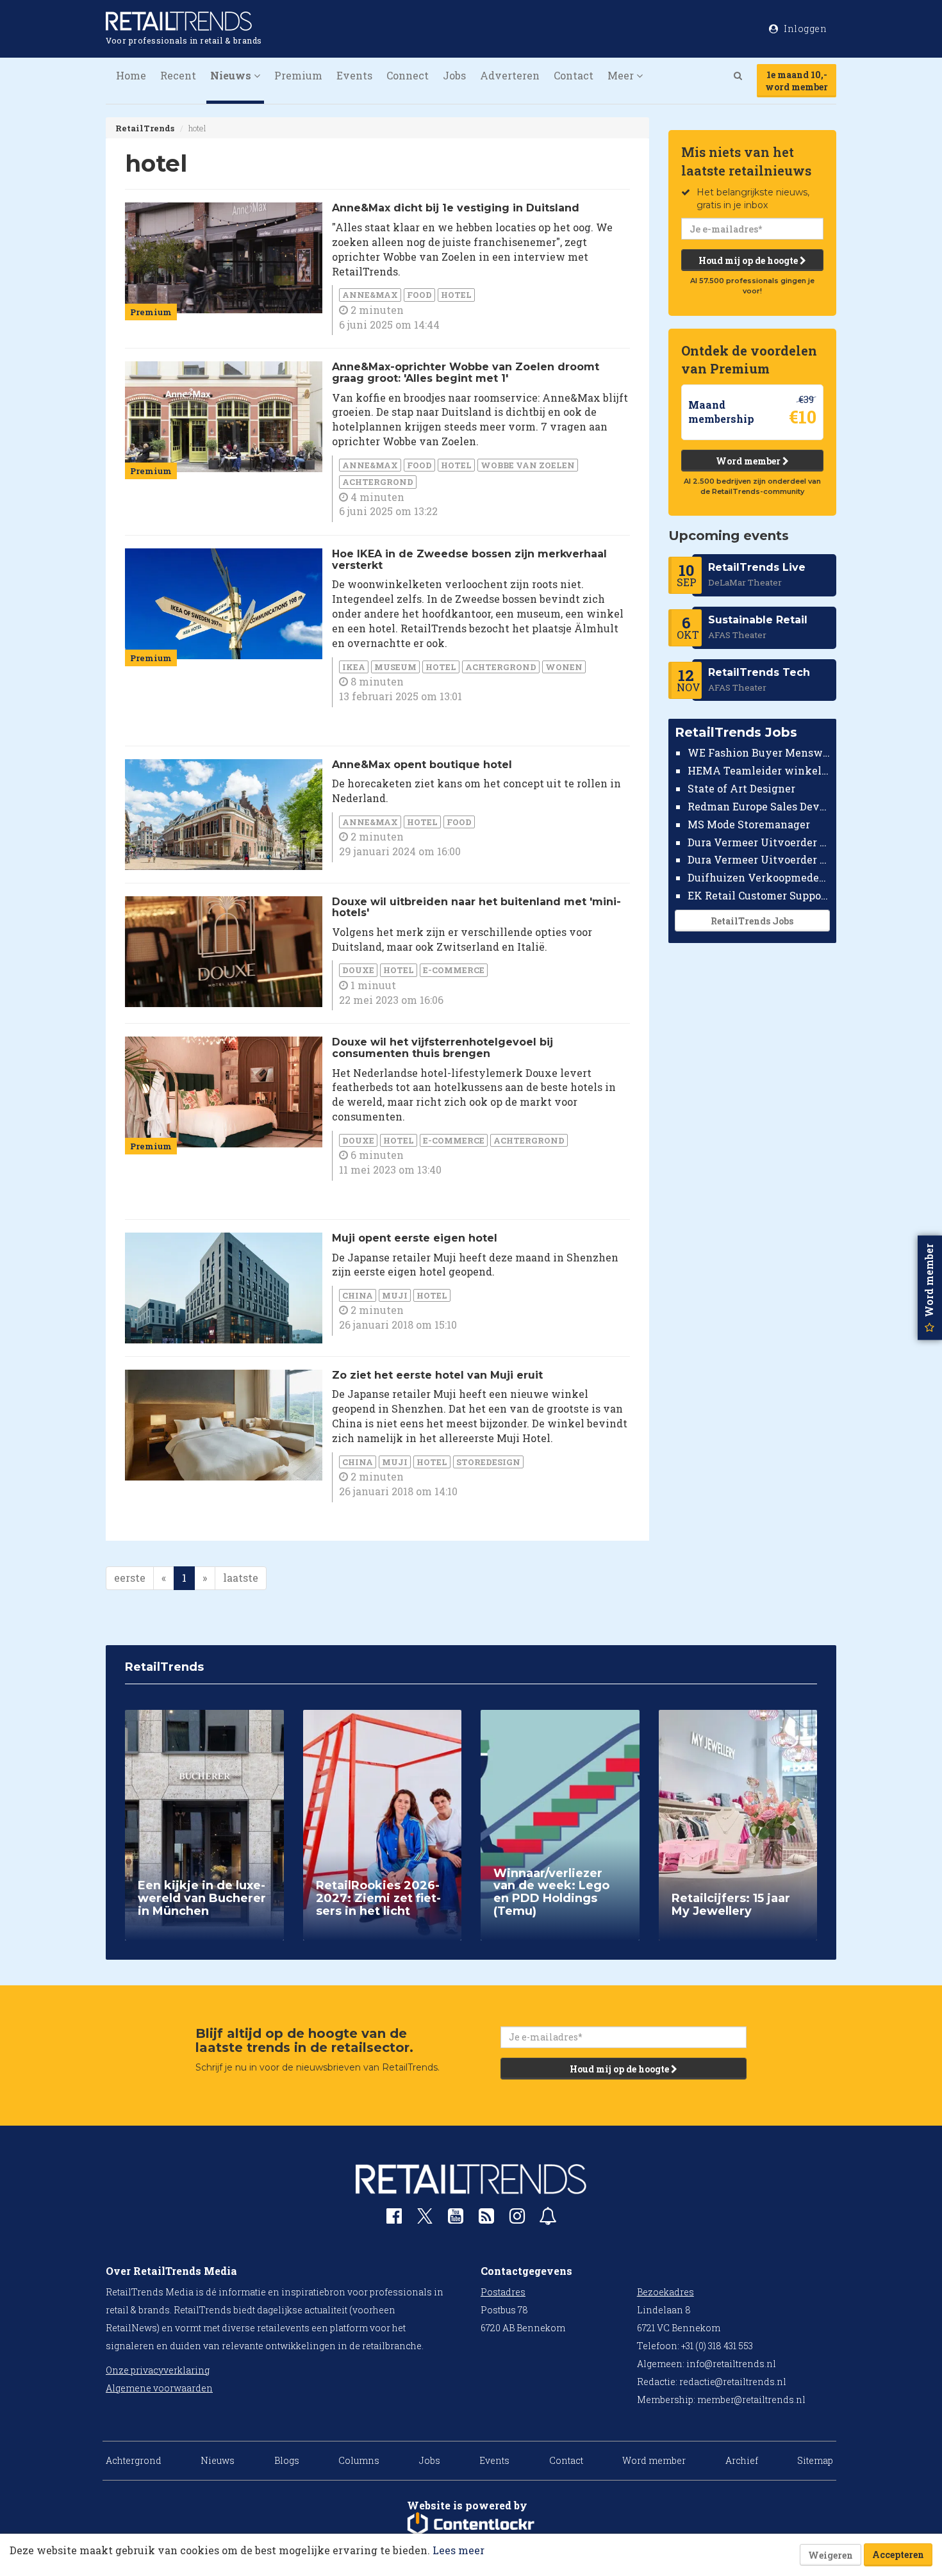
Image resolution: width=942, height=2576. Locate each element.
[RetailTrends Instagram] (517, 2219)
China (358, 1295)
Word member (749, 461)
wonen (564, 667)
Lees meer (459, 2550)
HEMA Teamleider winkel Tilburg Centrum (759, 770)
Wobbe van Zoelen (528, 465)
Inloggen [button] (805, 29)
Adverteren (510, 75)
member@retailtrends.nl (751, 2400)
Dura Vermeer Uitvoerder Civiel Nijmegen (759, 859)
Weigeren (830, 2555)
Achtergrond (378, 482)
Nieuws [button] (232, 75)
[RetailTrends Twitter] (425, 2220)
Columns (359, 2460)
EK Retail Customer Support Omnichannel (759, 895)
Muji (395, 1295)
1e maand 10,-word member (797, 81)
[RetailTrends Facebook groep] (394, 2219)
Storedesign (488, 1462)
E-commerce (454, 970)
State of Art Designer (741, 788)
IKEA (354, 667)
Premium (298, 75)
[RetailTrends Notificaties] (548, 2219)
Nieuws (218, 2460)
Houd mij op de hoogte (749, 260)
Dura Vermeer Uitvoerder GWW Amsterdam (759, 841)
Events (354, 75)
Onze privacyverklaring (158, 2370)
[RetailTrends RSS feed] (486, 2219)
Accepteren (898, 2555)
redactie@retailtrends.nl (733, 2382)
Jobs (454, 75)
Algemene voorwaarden (159, 2388)
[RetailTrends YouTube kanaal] (456, 2219)
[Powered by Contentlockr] (471, 2524)
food (419, 295)
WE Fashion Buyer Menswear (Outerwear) (759, 752)
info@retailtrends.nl (731, 2364)
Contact (574, 75)
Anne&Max (370, 295)
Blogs (287, 2460)
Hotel (456, 295)
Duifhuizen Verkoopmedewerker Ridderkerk (759, 877)
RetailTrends (145, 128)
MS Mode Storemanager (749, 824)
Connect (408, 75)
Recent (178, 75)
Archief (742, 2460)
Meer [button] (622, 75)
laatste (241, 1578)
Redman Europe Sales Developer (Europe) (759, 806)
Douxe (358, 970)
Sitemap (815, 2460)
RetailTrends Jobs (752, 921)
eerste (130, 1578)
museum (395, 667)
